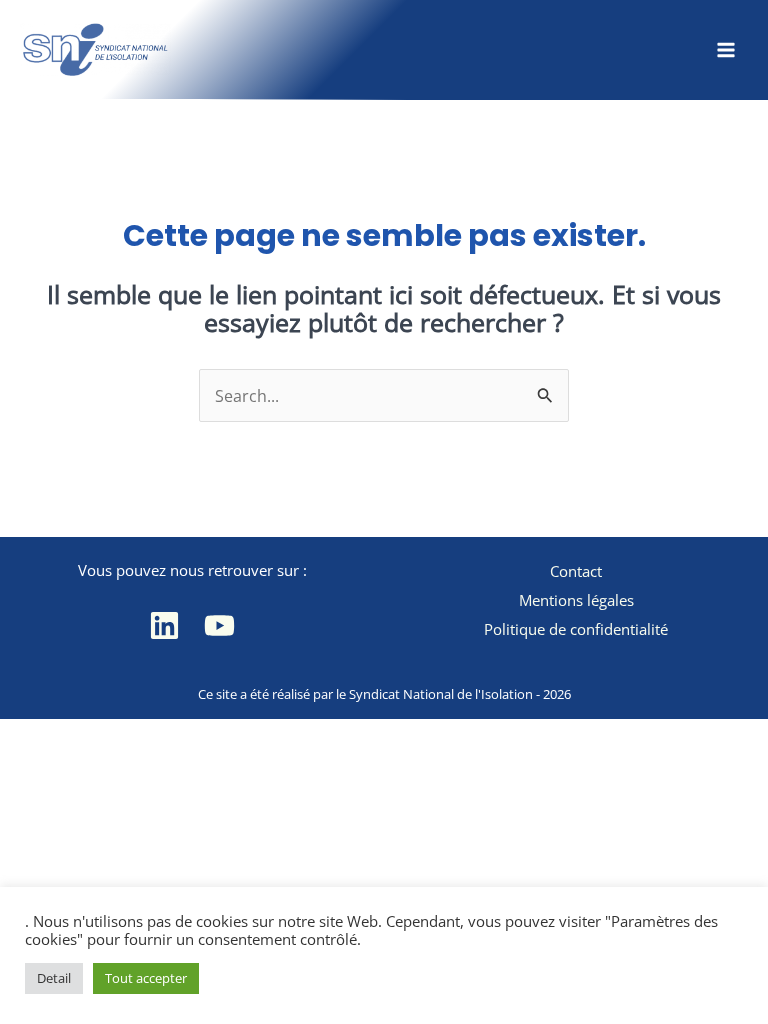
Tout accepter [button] (146, 978)
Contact (576, 571)
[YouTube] (219, 625)
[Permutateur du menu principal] (725, 49)
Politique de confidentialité (576, 629)
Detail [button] (54, 978)
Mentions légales (576, 600)
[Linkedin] (164, 625)
